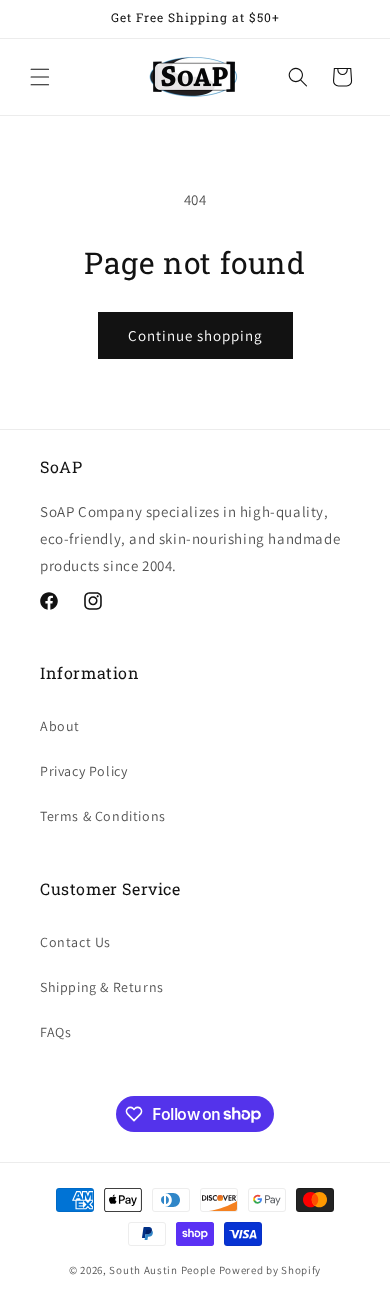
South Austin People (162, 1270)
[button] (40, 77)
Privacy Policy (83, 771)
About (60, 726)
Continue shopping (195, 335)
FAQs (55, 1032)
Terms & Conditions (103, 816)
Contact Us (75, 942)
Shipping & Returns (102, 987)
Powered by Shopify (270, 1270)
